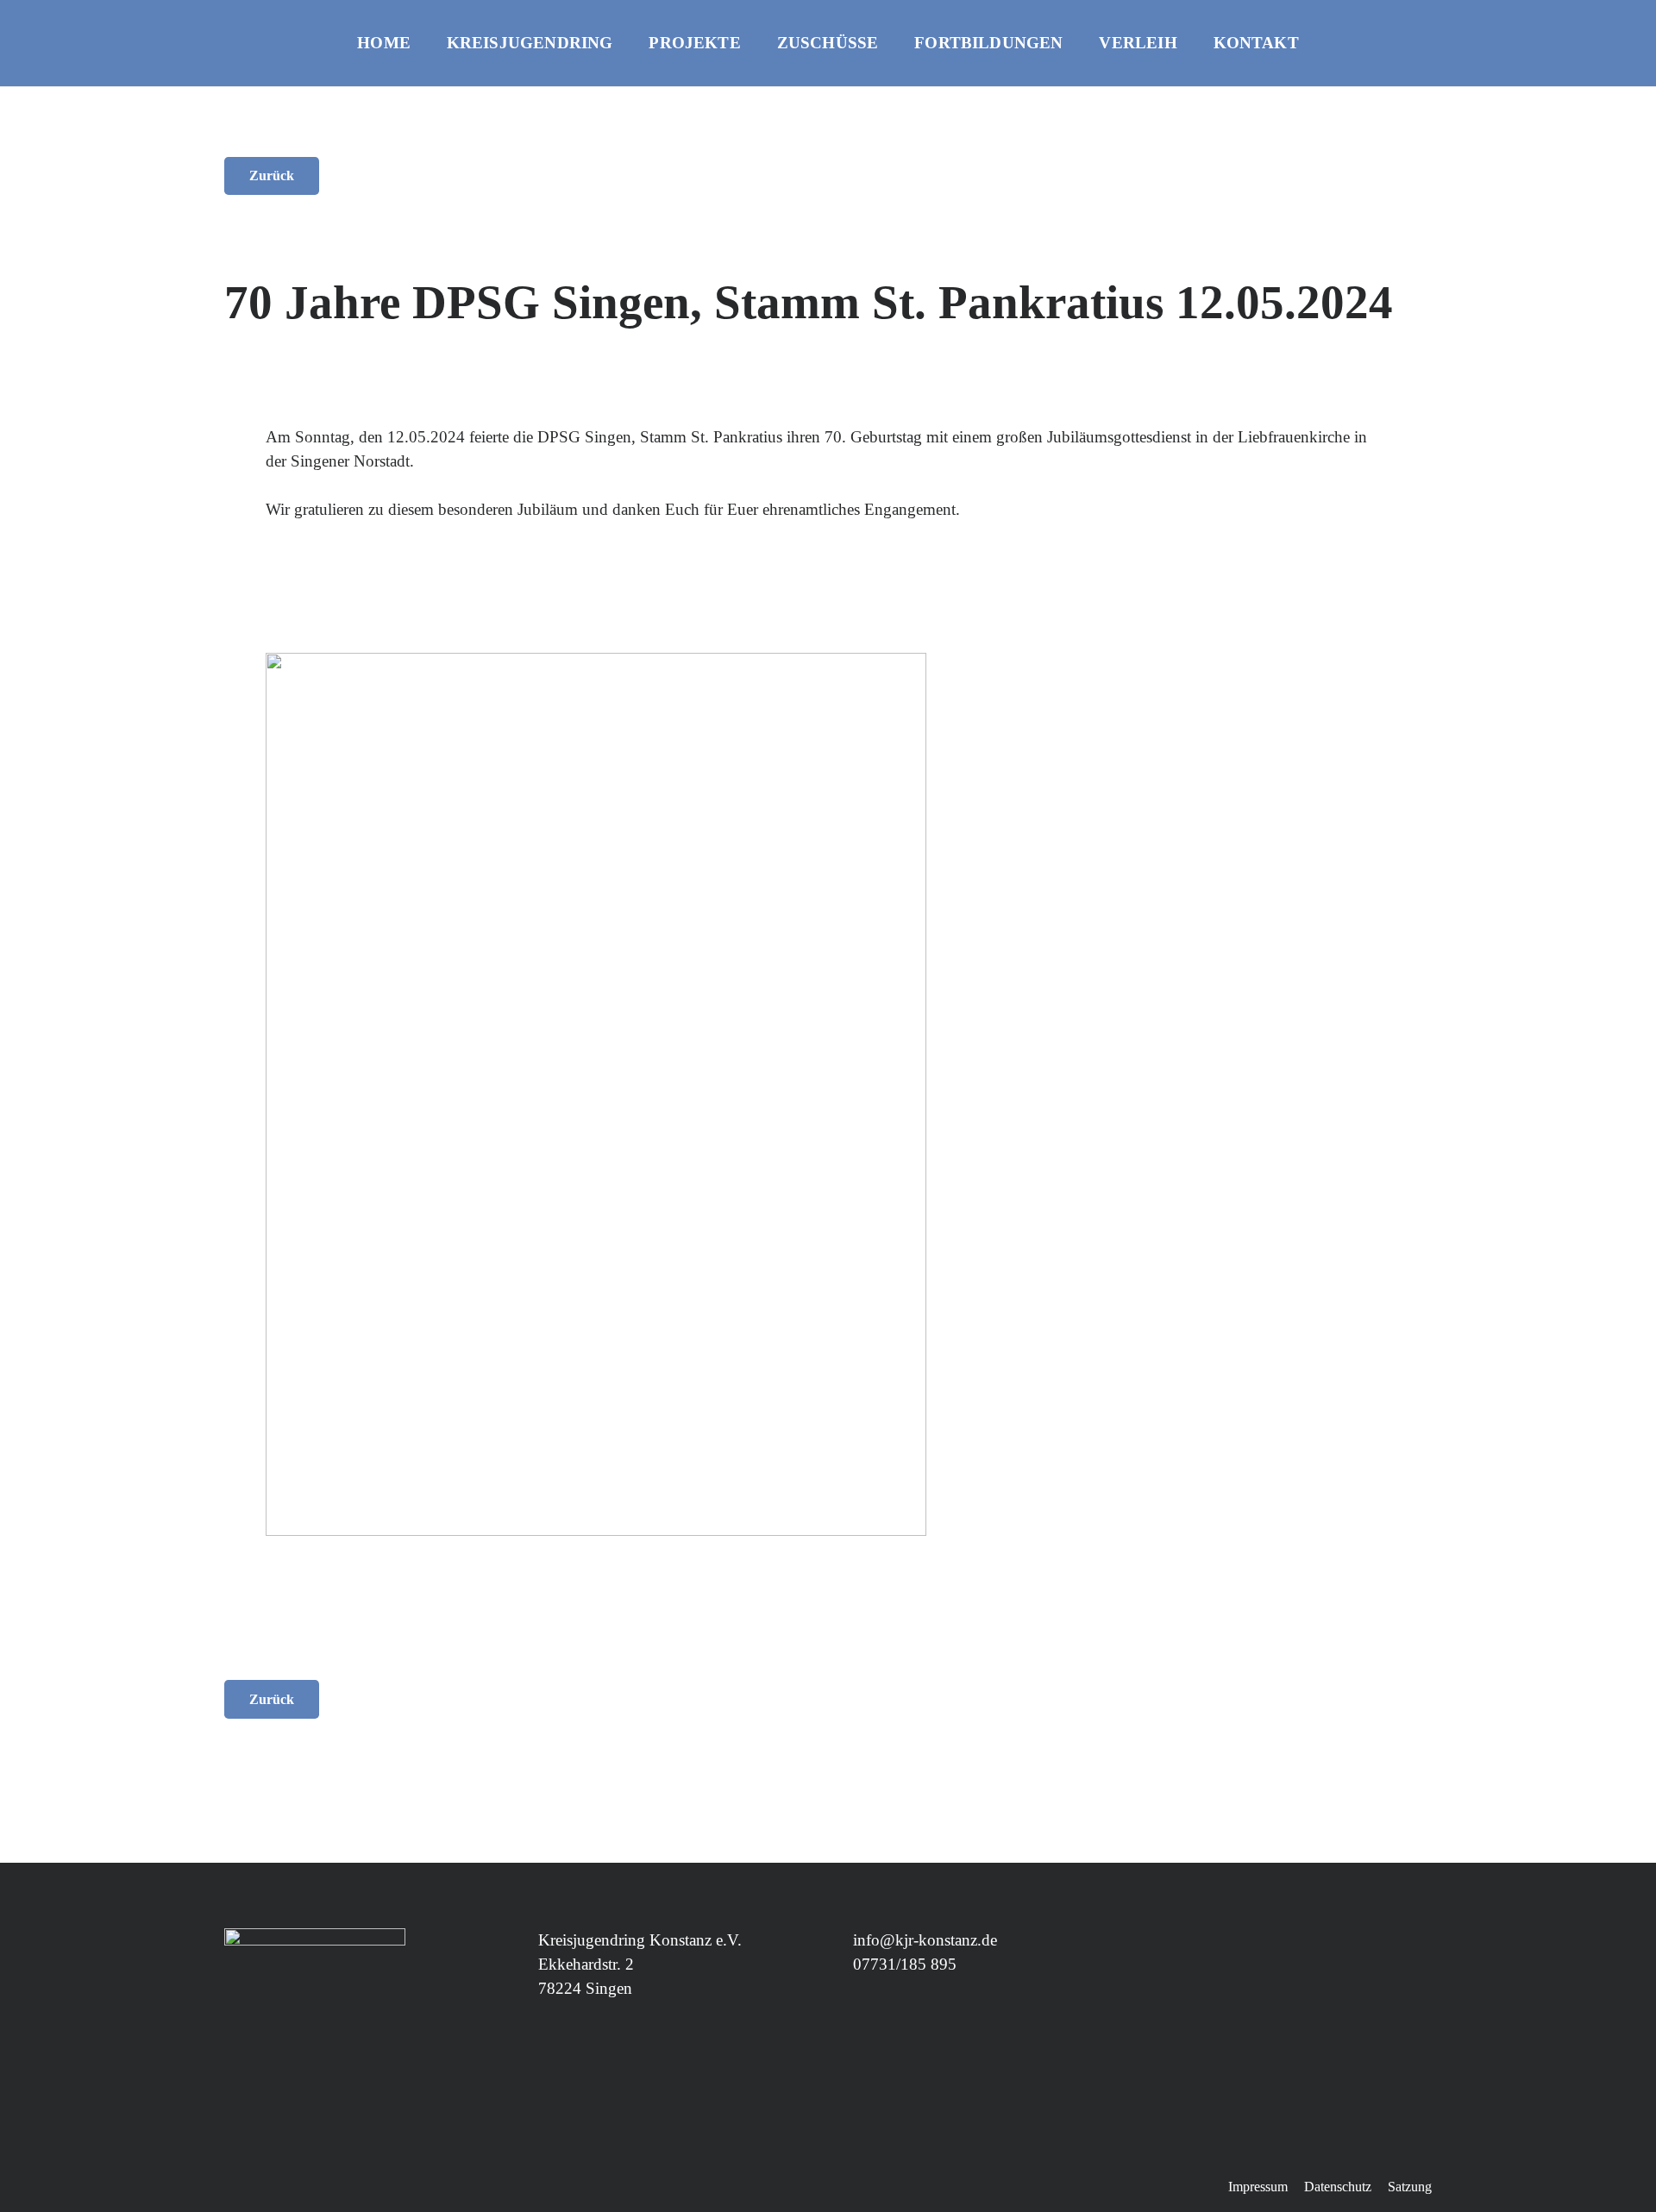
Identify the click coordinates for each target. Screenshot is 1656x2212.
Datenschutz (1338, 2187)
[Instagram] (1599, 43)
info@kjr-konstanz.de (925, 1940)
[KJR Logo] (85, 60)
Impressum (1258, 2187)
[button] (627, 44)
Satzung (1410, 2187)
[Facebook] (1566, 43)
